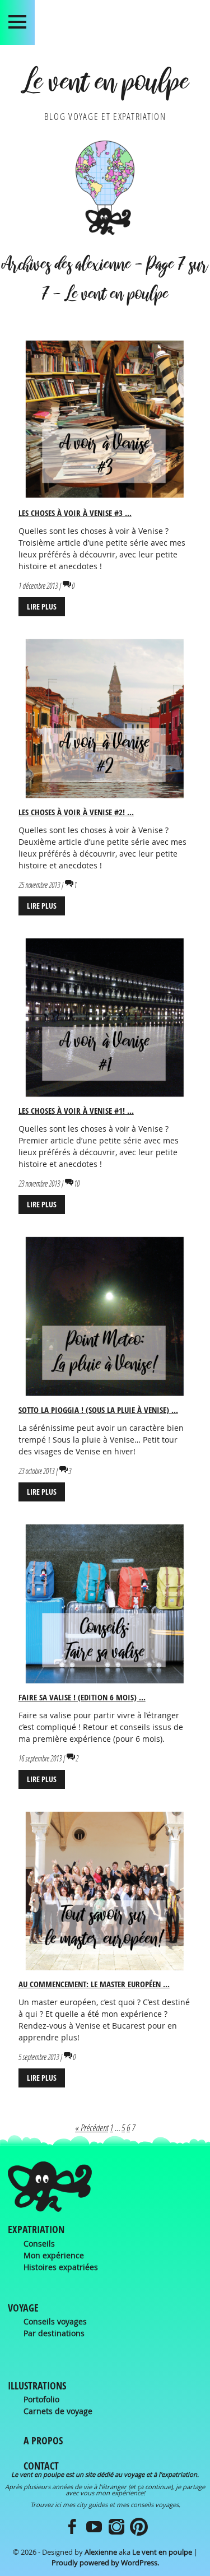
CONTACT (41, 2466)
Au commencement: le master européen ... (94, 1984)
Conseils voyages (55, 2321)
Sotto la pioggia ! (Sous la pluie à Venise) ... (98, 1410)
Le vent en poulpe (105, 86)
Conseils (39, 2243)
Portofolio (41, 2399)
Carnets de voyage (58, 2411)
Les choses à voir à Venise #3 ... (75, 513)
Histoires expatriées (61, 2267)
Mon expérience (54, 2255)
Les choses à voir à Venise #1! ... (76, 1111)
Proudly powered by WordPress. (105, 2563)
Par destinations (54, 2333)
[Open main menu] (17, 22)
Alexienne (101, 2552)
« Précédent (92, 2128)
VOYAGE (23, 2308)
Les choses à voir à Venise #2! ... (76, 812)
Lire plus (42, 606)
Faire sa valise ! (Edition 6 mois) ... (82, 1697)
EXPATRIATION (36, 2229)
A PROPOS (43, 2441)
